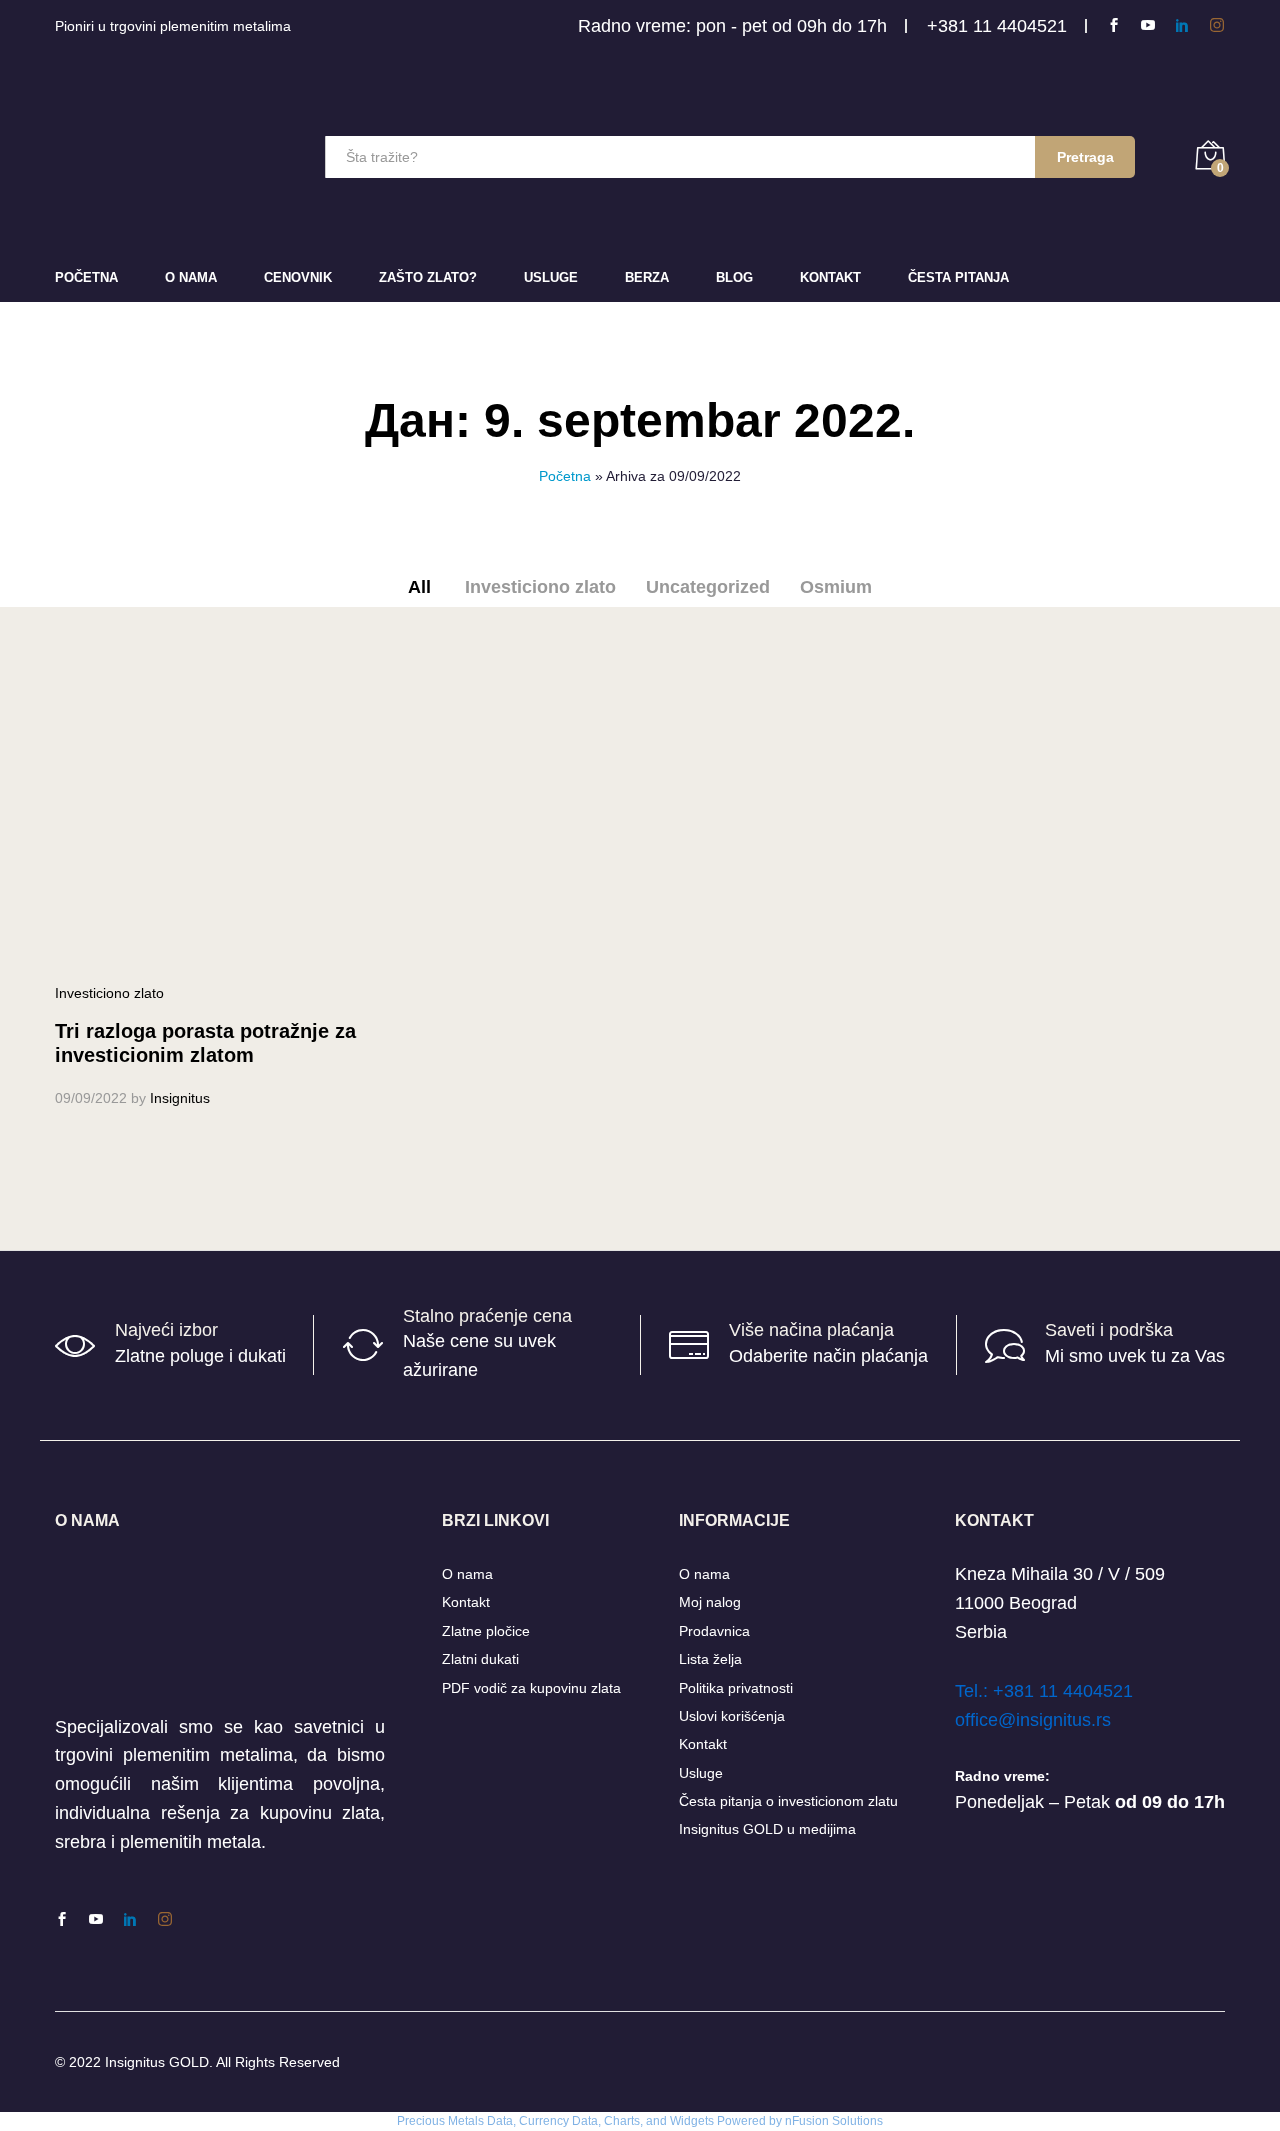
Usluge (551, 277)
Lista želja (710, 1659)
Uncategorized (708, 587)
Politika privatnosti (736, 1688)
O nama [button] (191, 277)
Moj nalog (710, 1602)
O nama (467, 1574)
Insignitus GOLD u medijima (767, 1829)
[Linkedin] (1182, 25)
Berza (647, 277)
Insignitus (180, 1098)
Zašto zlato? (428, 277)
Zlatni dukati (480, 1659)
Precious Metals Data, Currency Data (497, 2121)
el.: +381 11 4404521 (1048, 1691)
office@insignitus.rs (1033, 1720)
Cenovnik (298, 277)
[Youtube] (1148, 25)
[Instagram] (1217, 25)
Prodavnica (714, 1631)
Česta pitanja (958, 277)
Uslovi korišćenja (732, 1716)
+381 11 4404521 (997, 26)
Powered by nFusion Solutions (800, 2121)
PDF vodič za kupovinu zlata (531, 1688)
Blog (734, 277)
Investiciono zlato (540, 587)
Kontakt (830, 277)
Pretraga (1085, 157)
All (419, 587)
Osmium (836, 587)
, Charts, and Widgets (656, 2121)
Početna (86, 277)
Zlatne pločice (486, 1631)
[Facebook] (1114, 25)
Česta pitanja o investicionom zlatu (788, 1801)
